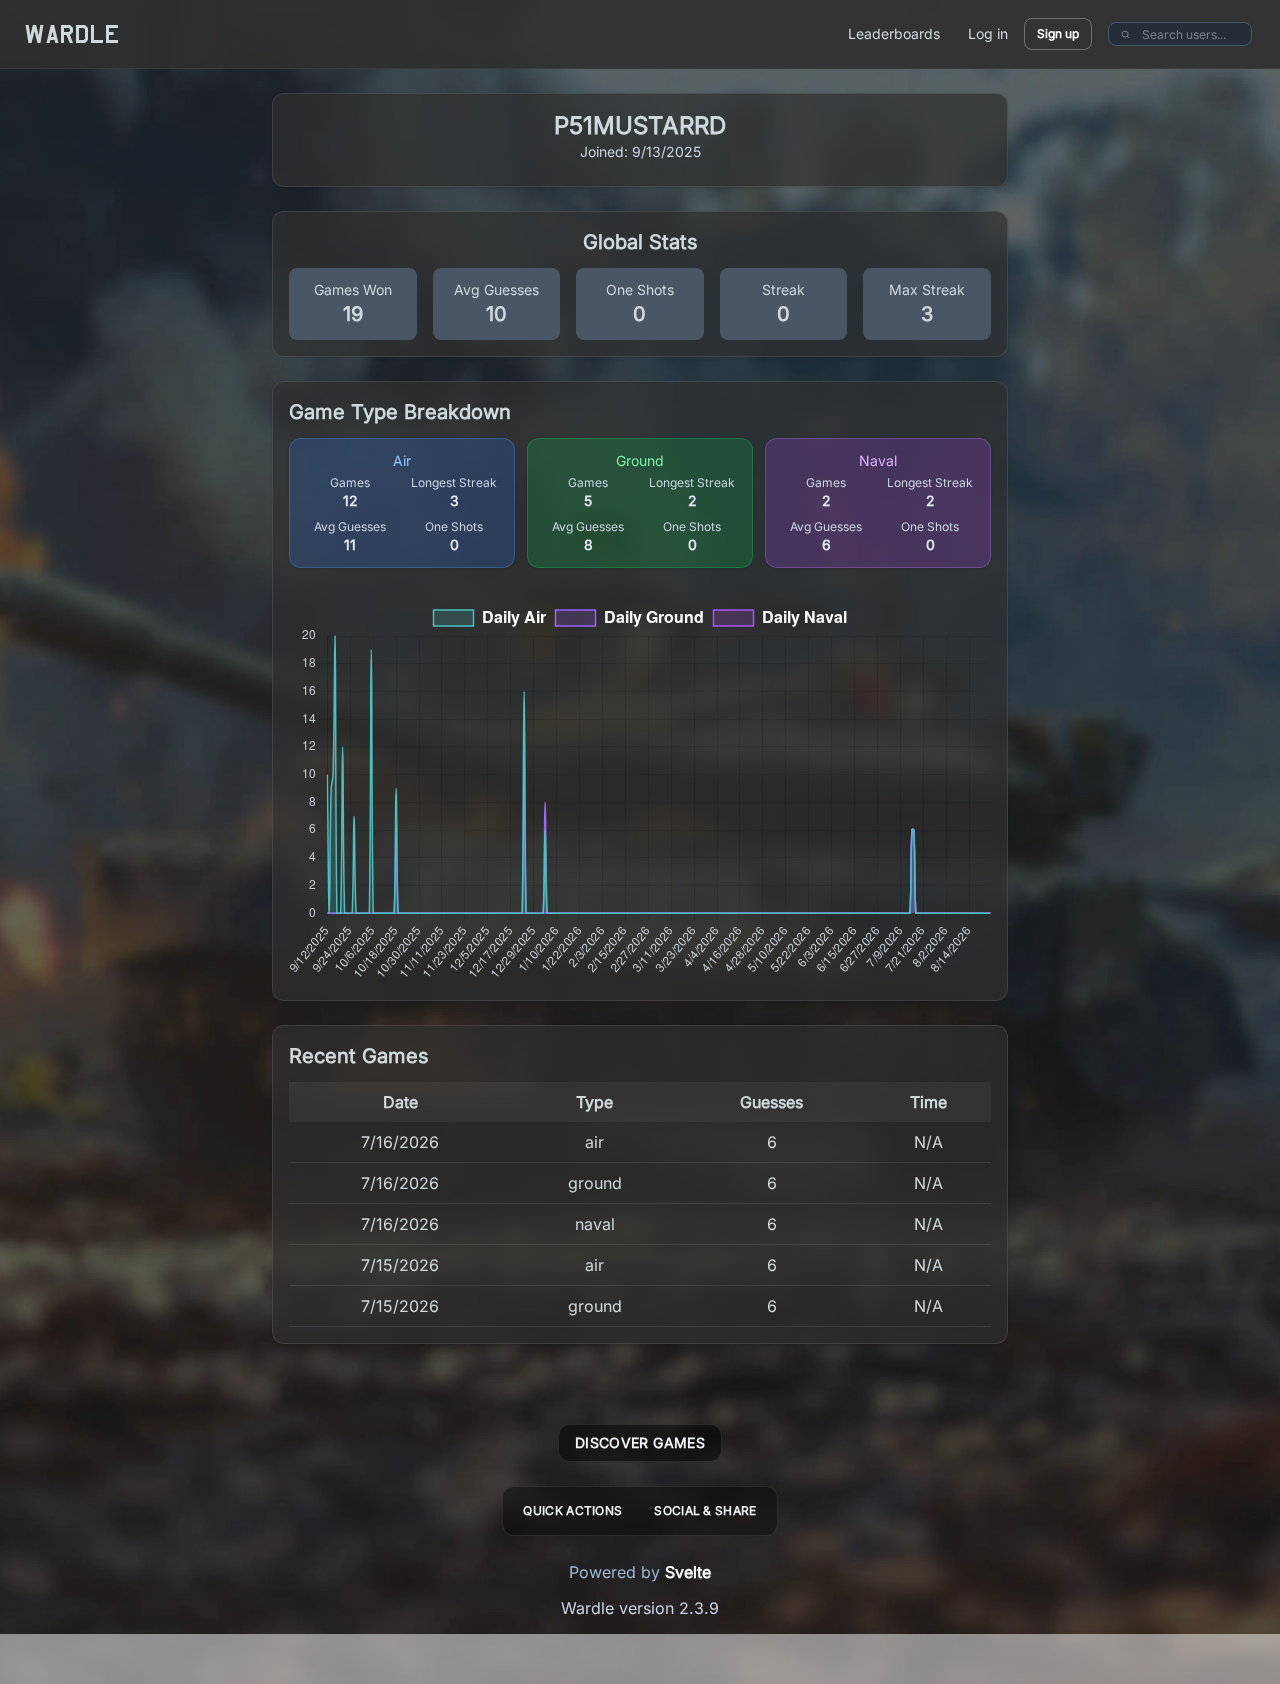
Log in (988, 33)
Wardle (72, 34)
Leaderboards (894, 33)
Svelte (688, 1572)
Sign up (1058, 33)
